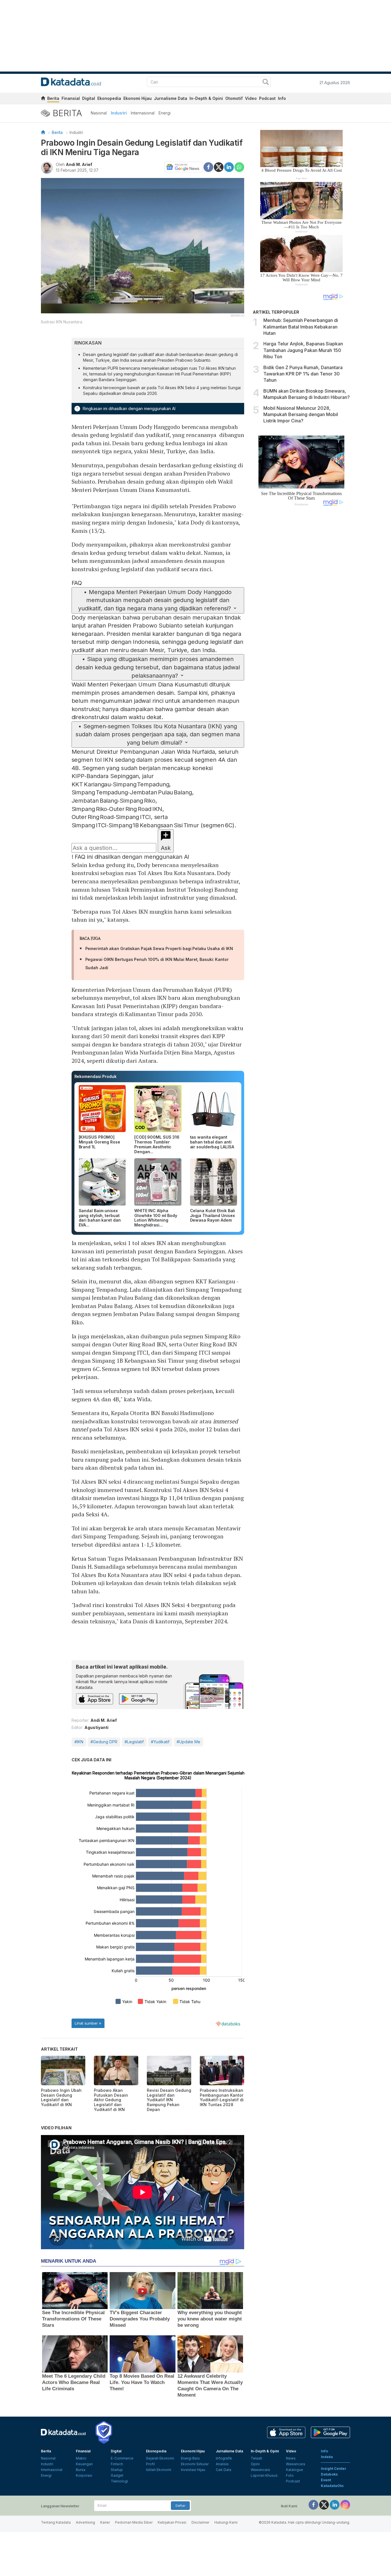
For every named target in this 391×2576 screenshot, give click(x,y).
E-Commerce (122, 2458)
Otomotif (234, 98)
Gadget (117, 2475)
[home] (43, 99)
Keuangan (84, 2464)
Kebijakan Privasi (172, 2522)
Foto (290, 2475)
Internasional (143, 113)
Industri (119, 113)
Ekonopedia (109, 98)
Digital (89, 98)
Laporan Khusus (264, 2475)
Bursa (81, 2470)
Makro (81, 2458)
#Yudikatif (160, 1742)
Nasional (99, 113)
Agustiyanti (96, 1727)
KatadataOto (332, 2486)
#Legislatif (134, 1742)
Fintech (117, 2464)
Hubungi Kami (226, 2522)
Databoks (329, 2474)
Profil (150, 2464)
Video (251, 98)
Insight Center (334, 2469)
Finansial (71, 98)
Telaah (256, 2458)
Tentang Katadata (56, 2522)
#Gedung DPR (104, 1742)
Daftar (180, 2506)
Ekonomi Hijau (138, 98)
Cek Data (224, 2470)
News (291, 2458)
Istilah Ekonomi (159, 2470)
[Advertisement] (301, 607)
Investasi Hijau (193, 2470)
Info (282, 98)
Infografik (224, 2458)
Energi (165, 113)
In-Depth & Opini (206, 98)
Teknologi (119, 2481)
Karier (105, 2522)
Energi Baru (190, 2458)
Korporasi (84, 2475)
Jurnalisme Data (171, 98)
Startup (117, 2470)
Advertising (85, 2522)
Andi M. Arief (79, 164)
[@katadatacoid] (345, 2504)
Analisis (222, 2464)
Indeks (327, 2457)
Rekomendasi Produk (95, 1076)
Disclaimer (200, 2522)
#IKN (79, 1742)
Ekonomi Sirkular (195, 2464)
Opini (255, 2464)
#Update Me (188, 1742)
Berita (53, 98)
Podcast (267, 98)
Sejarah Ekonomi (160, 2458)
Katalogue (295, 2470)
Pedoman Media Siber (134, 2522)
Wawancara (260, 2470)
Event (326, 2480)
